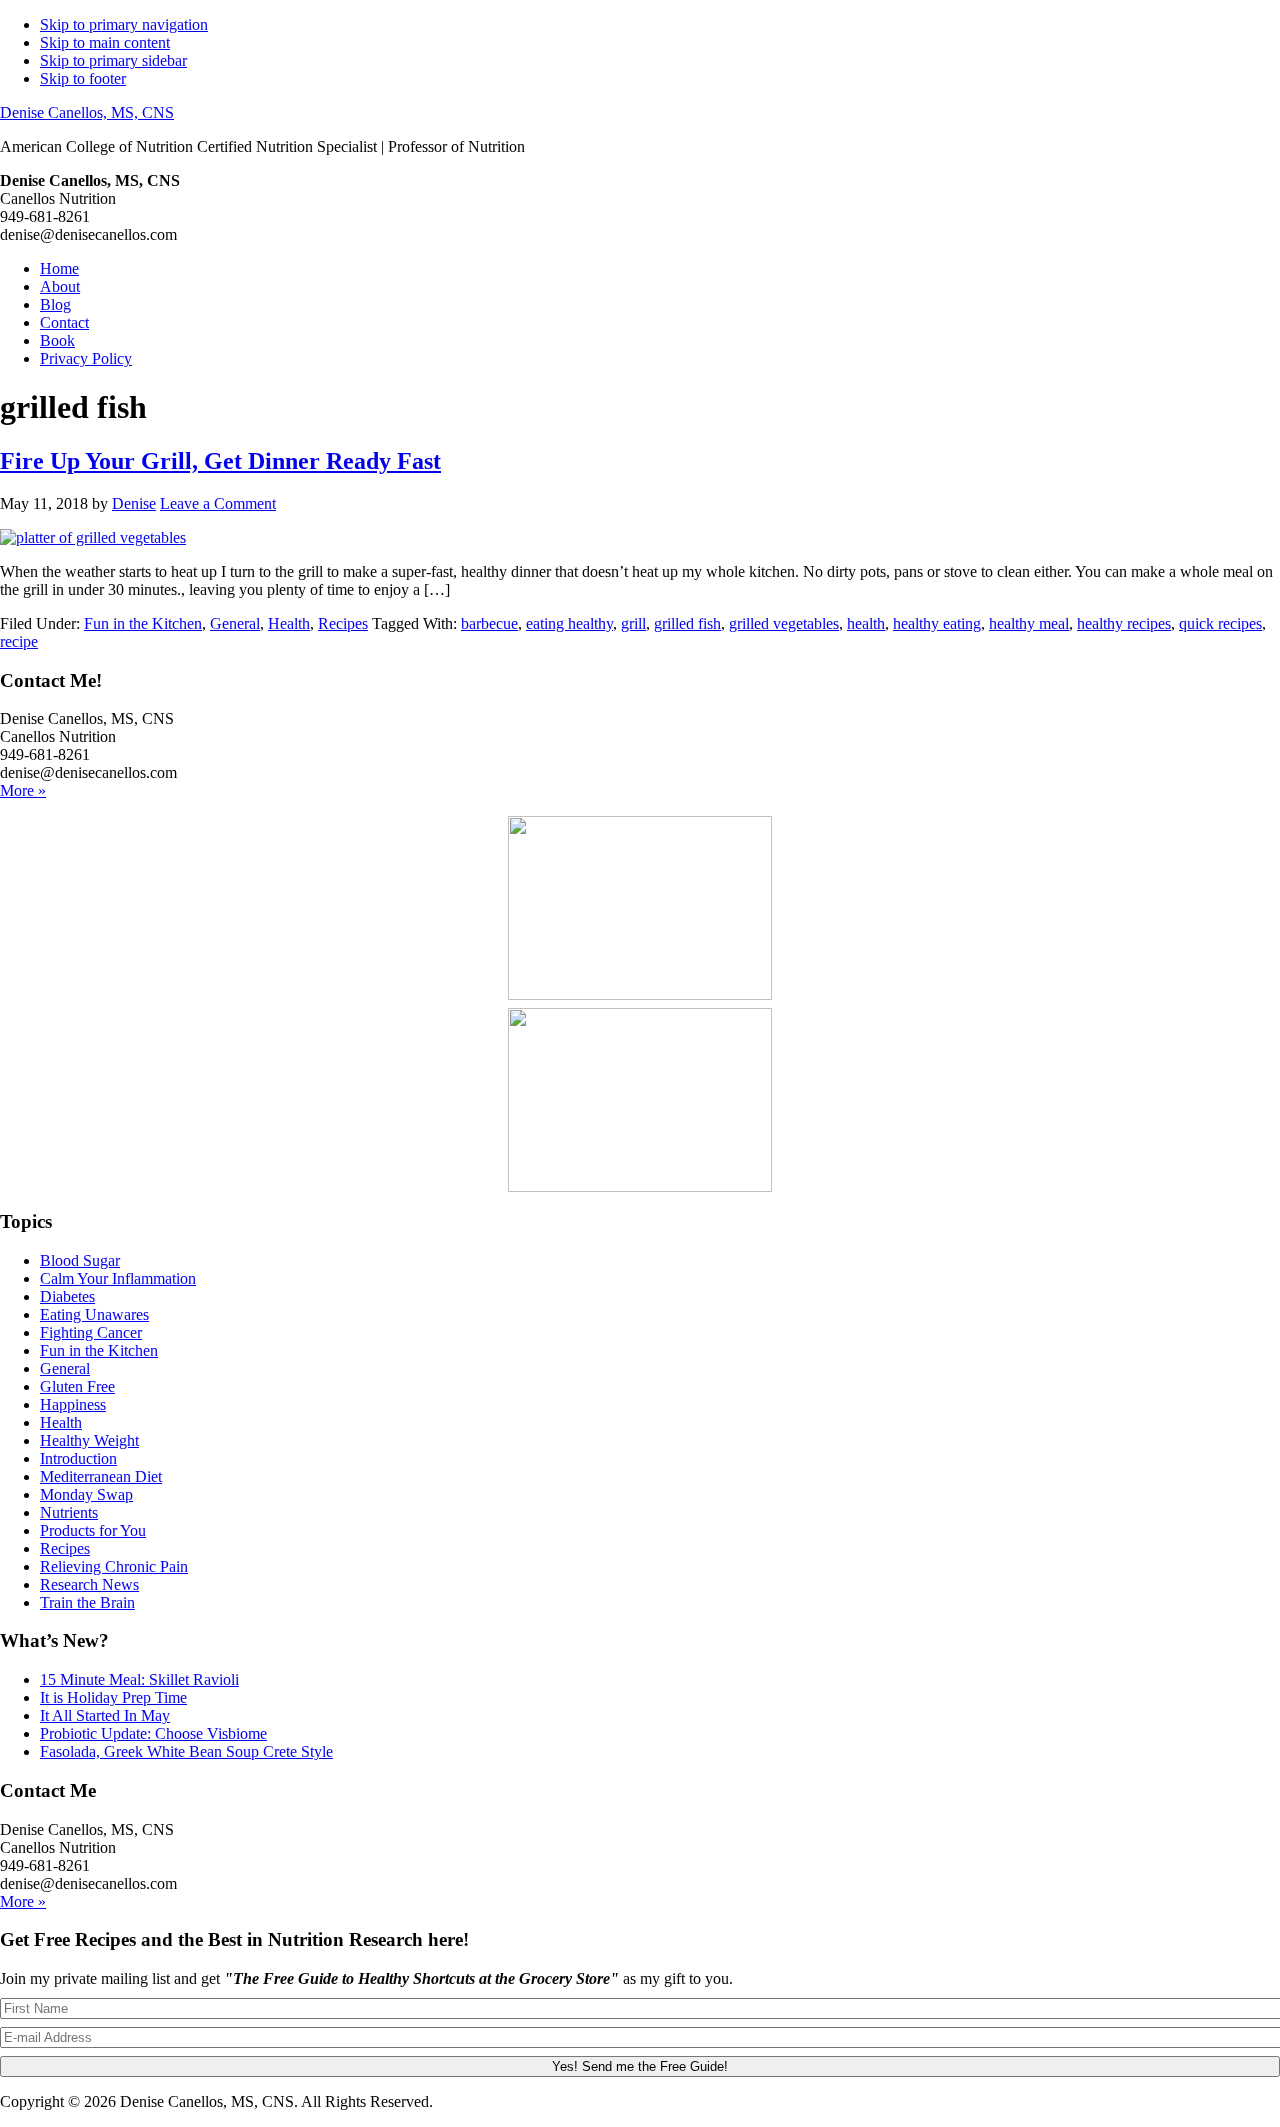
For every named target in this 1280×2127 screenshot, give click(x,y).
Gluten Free (77, 1386)
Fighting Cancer (91, 1332)
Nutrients (69, 1512)
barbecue (489, 623)
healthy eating (937, 623)
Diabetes (67, 1296)
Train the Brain (87, 1602)
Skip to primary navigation (124, 24)
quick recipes (1220, 623)
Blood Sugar (80, 1260)
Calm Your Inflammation (118, 1278)
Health (289, 623)
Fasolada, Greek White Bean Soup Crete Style (186, 1751)
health (866, 623)
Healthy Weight (89, 1440)
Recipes (343, 623)
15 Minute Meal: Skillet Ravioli (139, 1679)
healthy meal (1029, 623)
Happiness (73, 1404)
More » (23, 790)
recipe (19, 641)
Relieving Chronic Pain (114, 1566)
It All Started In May (105, 1715)
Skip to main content (105, 42)
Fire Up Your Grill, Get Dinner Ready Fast (220, 461)
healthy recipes (1124, 623)
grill (633, 623)
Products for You (93, 1530)
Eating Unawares (94, 1314)
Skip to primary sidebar (113, 60)
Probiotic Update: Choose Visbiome (153, 1733)
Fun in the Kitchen (143, 623)
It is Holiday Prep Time (113, 1697)
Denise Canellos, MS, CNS (87, 112)
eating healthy (569, 623)
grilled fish (687, 623)
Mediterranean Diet (101, 1476)
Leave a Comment (218, 503)
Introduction (78, 1458)
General (235, 623)
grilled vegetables (784, 623)
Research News (89, 1584)
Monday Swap (86, 1494)
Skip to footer (83, 78)
